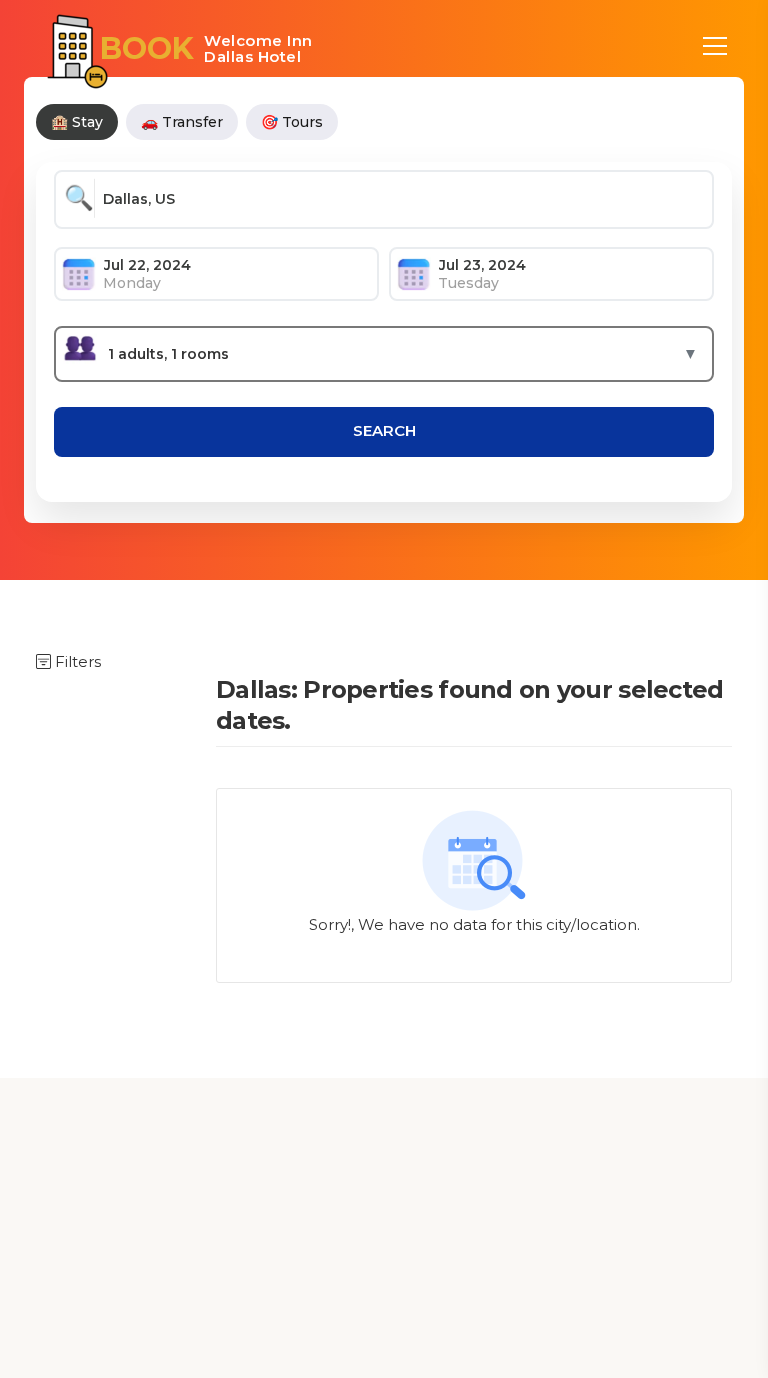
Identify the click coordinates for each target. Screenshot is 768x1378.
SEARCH (384, 430)
